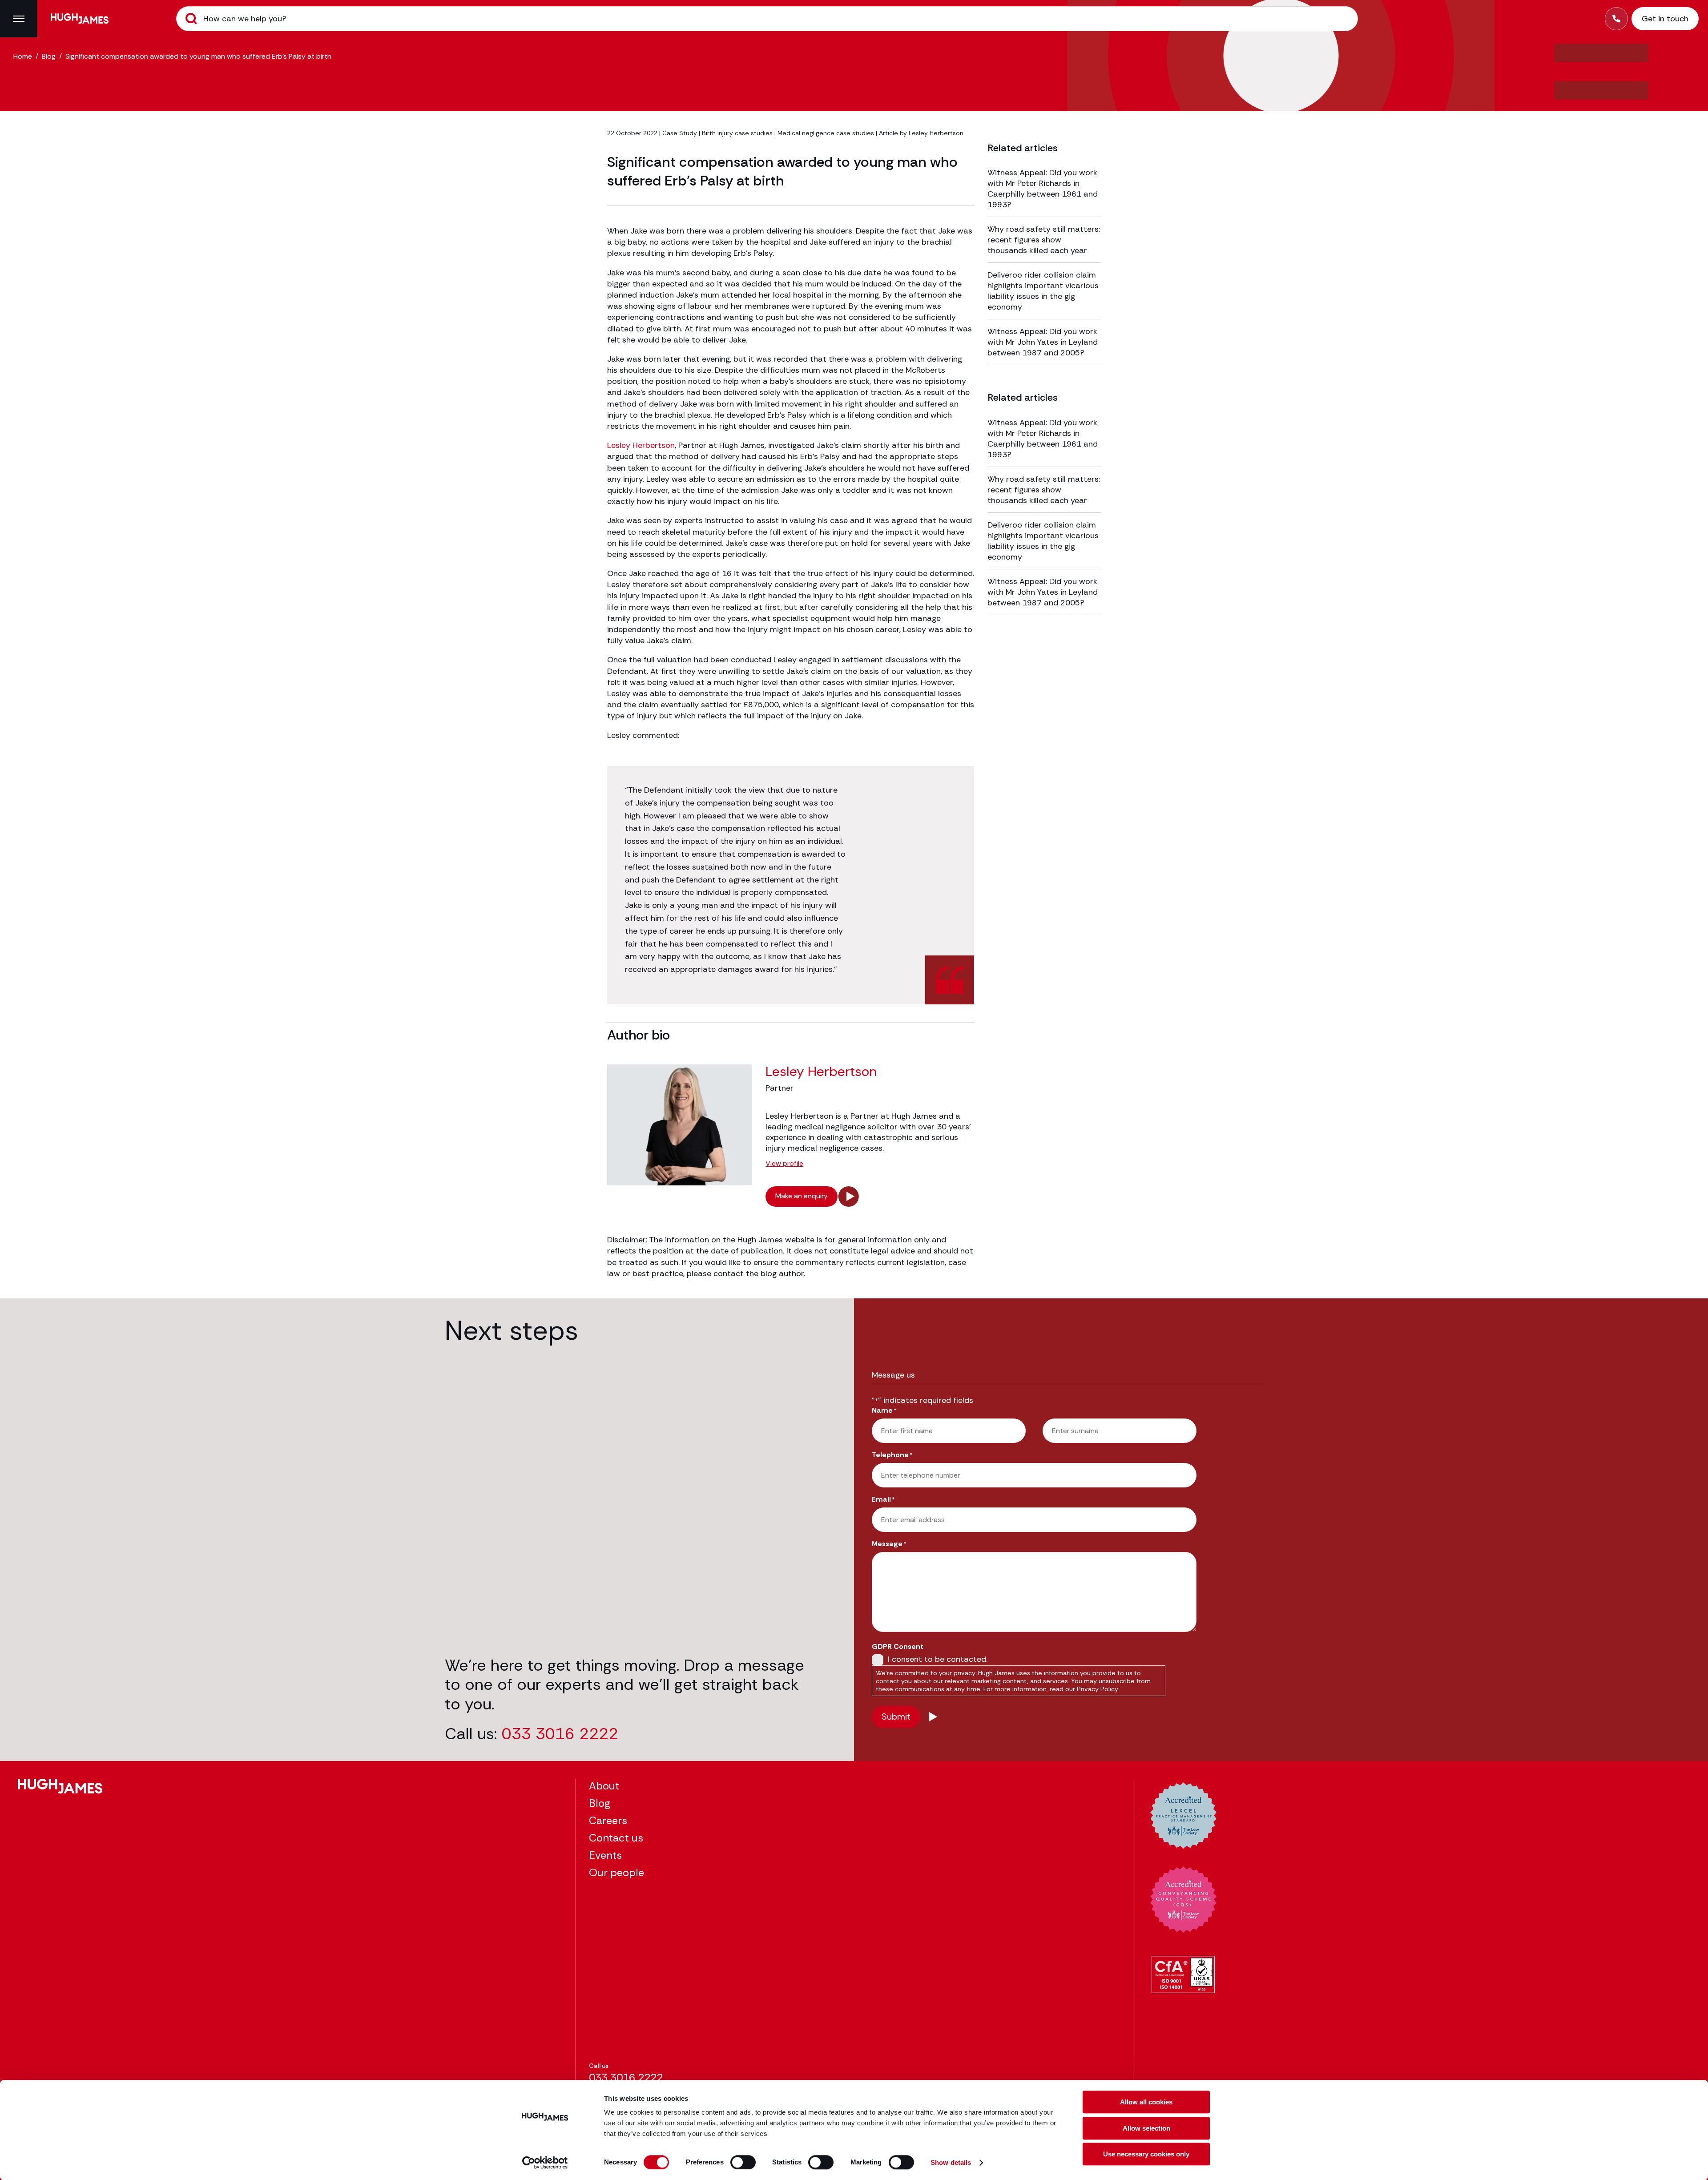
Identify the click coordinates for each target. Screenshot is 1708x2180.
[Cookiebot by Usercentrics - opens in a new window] (545, 2163)
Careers (608, 1820)
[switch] (743, 2162)
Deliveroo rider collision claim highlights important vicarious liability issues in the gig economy (1043, 291)
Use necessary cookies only (1146, 2154)
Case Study (680, 133)
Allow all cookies (1146, 2102)
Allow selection (1146, 2128)
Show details (951, 2162)
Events (605, 1855)
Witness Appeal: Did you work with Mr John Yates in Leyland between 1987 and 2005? (1043, 342)
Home (23, 56)
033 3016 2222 (560, 1734)
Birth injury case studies (737, 133)
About (604, 1786)
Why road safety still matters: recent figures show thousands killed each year (1044, 240)
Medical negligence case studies (826, 133)
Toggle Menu (19, 19)
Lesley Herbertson (936, 133)
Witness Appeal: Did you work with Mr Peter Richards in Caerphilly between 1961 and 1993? (1043, 189)
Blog (49, 56)
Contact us (616, 1838)
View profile (784, 1164)
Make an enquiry (802, 1196)
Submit (191, 19)
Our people (616, 1872)
